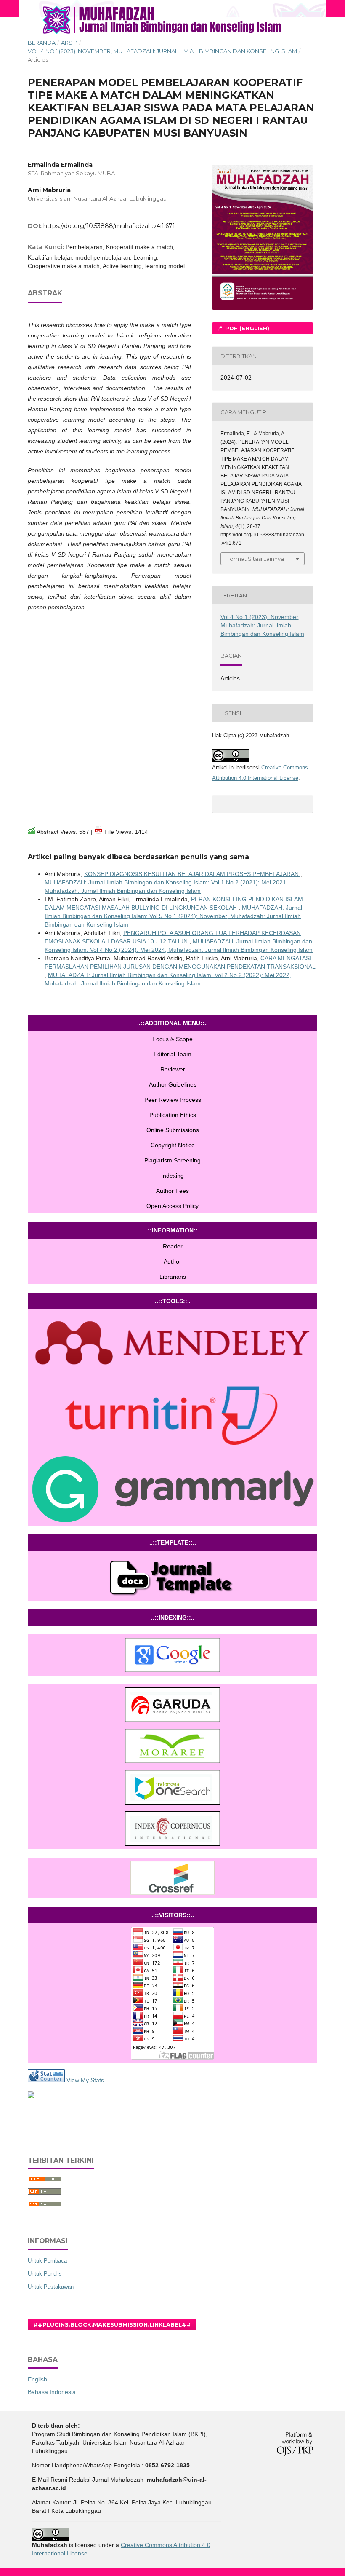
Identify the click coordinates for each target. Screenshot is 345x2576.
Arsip (69, 43)
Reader (173, 1246)
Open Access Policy (172, 1206)
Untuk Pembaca (47, 2261)
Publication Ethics (173, 1115)
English (37, 2379)
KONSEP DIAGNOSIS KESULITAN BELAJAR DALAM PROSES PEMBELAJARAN (192, 874)
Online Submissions (173, 1130)
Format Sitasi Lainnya (255, 559)
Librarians (173, 1277)
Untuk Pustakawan (51, 2287)
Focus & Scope (172, 1039)
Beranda (42, 43)
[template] (172, 1576)
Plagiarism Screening (172, 1160)
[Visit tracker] (31, 2096)
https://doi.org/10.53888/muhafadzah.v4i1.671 (109, 226)
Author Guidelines (173, 1084)
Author (172, 1261)
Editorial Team (172, 1054)
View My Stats (84, 2080)
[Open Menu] (28, 8)
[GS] (172, 1655)
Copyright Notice (173, 1145)
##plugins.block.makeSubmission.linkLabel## (112, 2324)
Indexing (172, 1176)
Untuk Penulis (45, 2274)
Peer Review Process (173, 1100)
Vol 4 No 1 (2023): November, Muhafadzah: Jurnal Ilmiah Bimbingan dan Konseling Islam (162, 51)
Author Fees (172, 1191)
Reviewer (173, 1069)
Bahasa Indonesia (52, 2392)
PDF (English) (246, 328)
